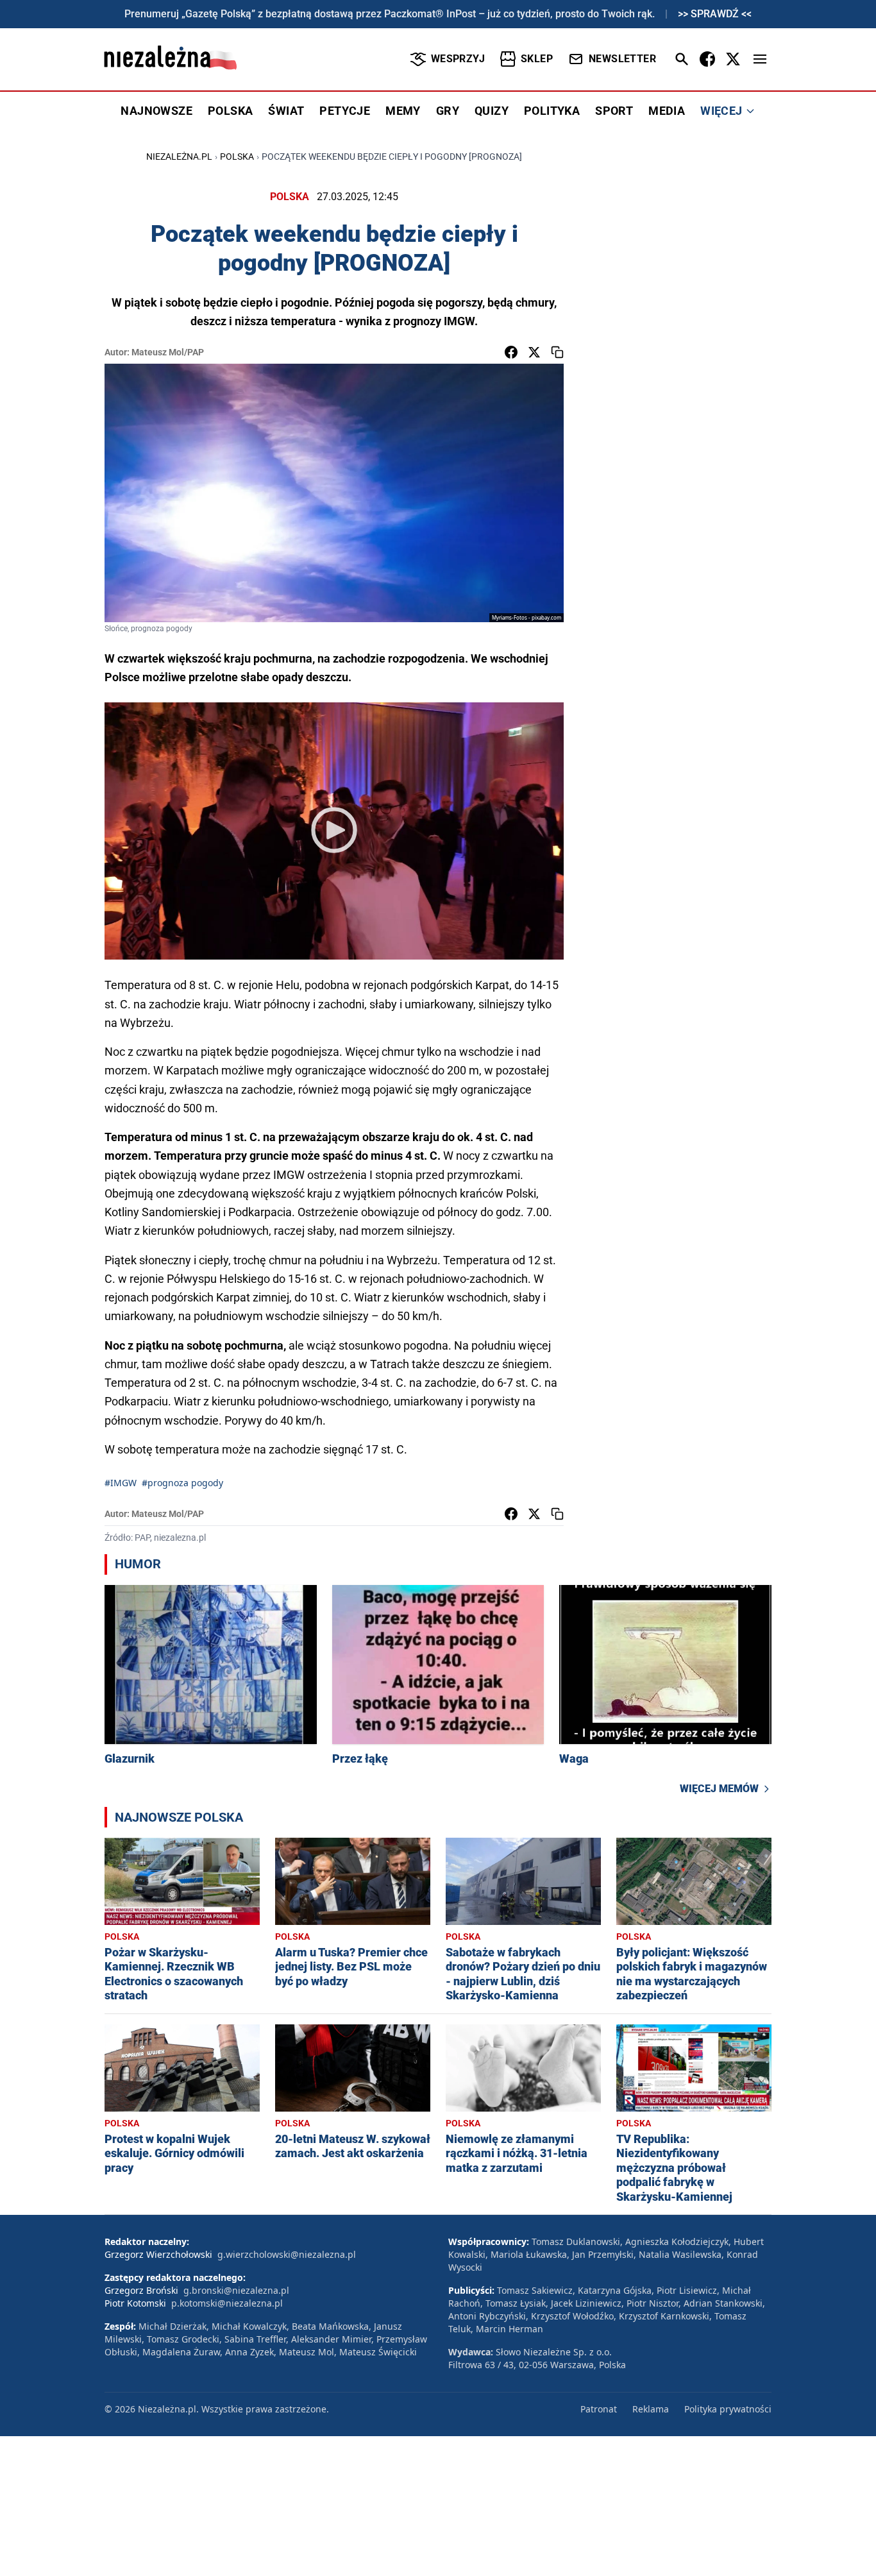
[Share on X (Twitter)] (534, 352)
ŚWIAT (286, 111)
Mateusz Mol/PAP (168, 352)
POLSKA (230, 111)
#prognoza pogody (182, 1483)
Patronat (599, 2409)
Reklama (651, 2409)
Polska (237, 157)
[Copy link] (557, 352)
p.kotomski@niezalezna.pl (227, 2303)
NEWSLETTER (622, 59)
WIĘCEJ (721, 111)
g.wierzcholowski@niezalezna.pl (287, 2254)
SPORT (614, 111)
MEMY (403, 111)
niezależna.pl (179, 157)
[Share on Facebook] (511, 352)
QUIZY (492, 111)
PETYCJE (345, 111)
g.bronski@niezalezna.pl (236, 2290)
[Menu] (760, 59)
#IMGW (121, 1483)
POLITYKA (552, 111)
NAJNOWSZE (156, 111)
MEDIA (667, 111)
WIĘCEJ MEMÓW (719, 1789)
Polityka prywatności (728, 2409)
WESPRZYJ (458, 59)
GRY (448, 111)
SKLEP (537, 59)
